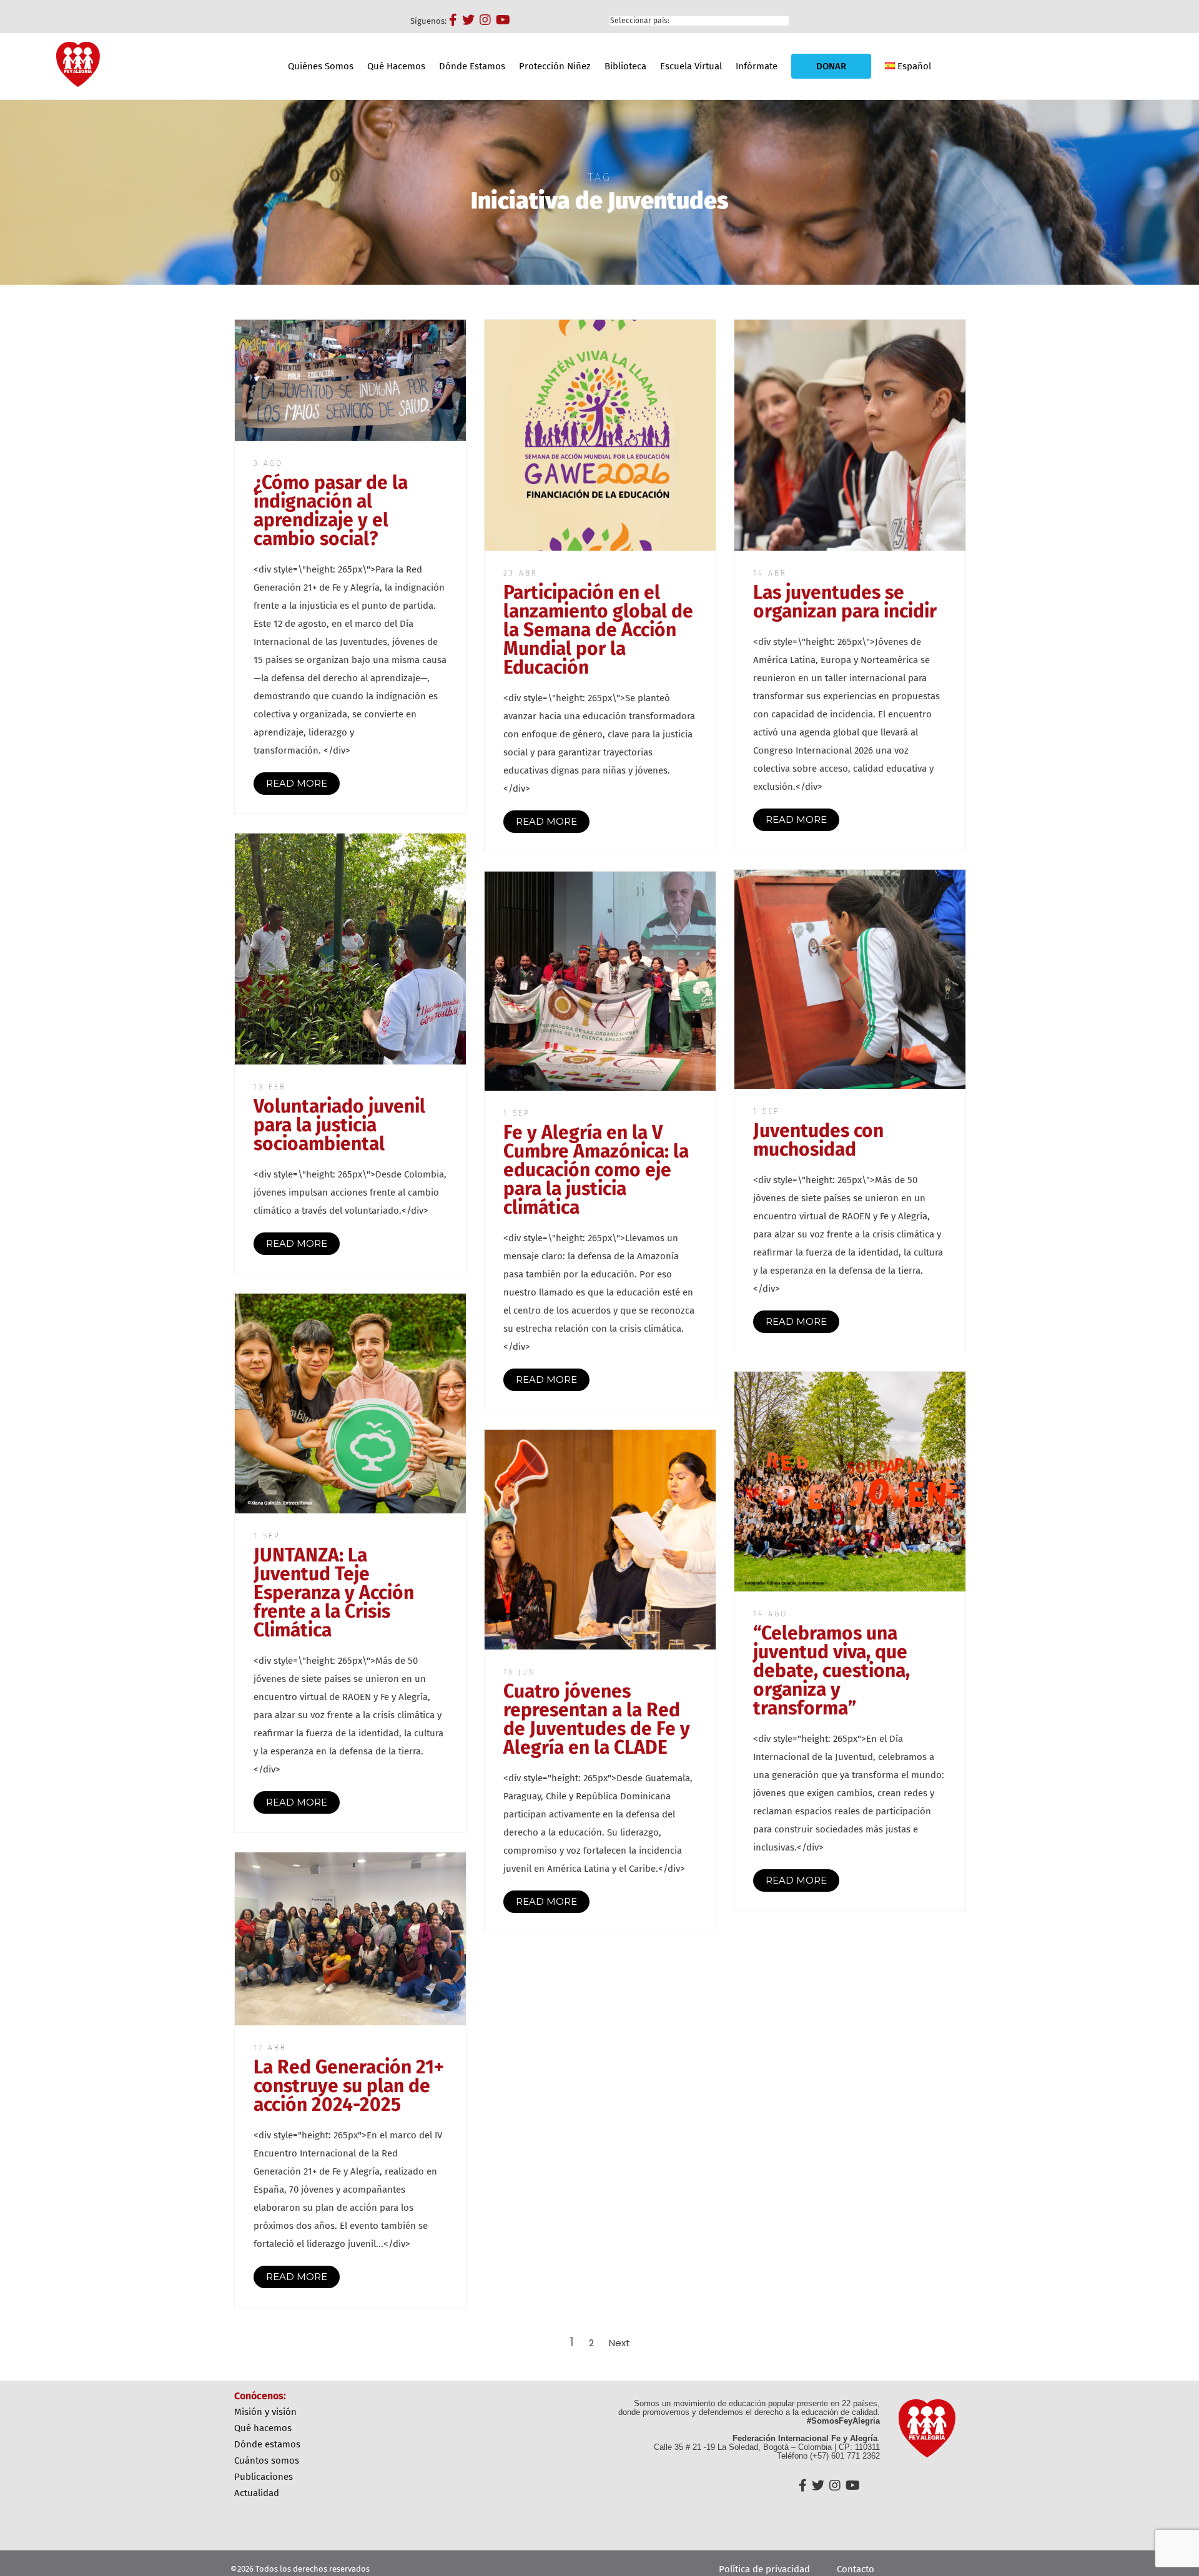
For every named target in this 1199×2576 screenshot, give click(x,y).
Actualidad (257, 2493)
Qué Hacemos (396, 66)
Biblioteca (625, 66)
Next (619, 2343)
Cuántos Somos (267, 2460)
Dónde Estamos (472, 66)
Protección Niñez (555, 66)
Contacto (856, 2569)
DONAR (831, 66)
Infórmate (757, 66)
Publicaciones (264, 2477)
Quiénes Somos (321, 66)
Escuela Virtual (691, 66)
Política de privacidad (764, 2569)
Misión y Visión (265, 2412)
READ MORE (297, 783)
